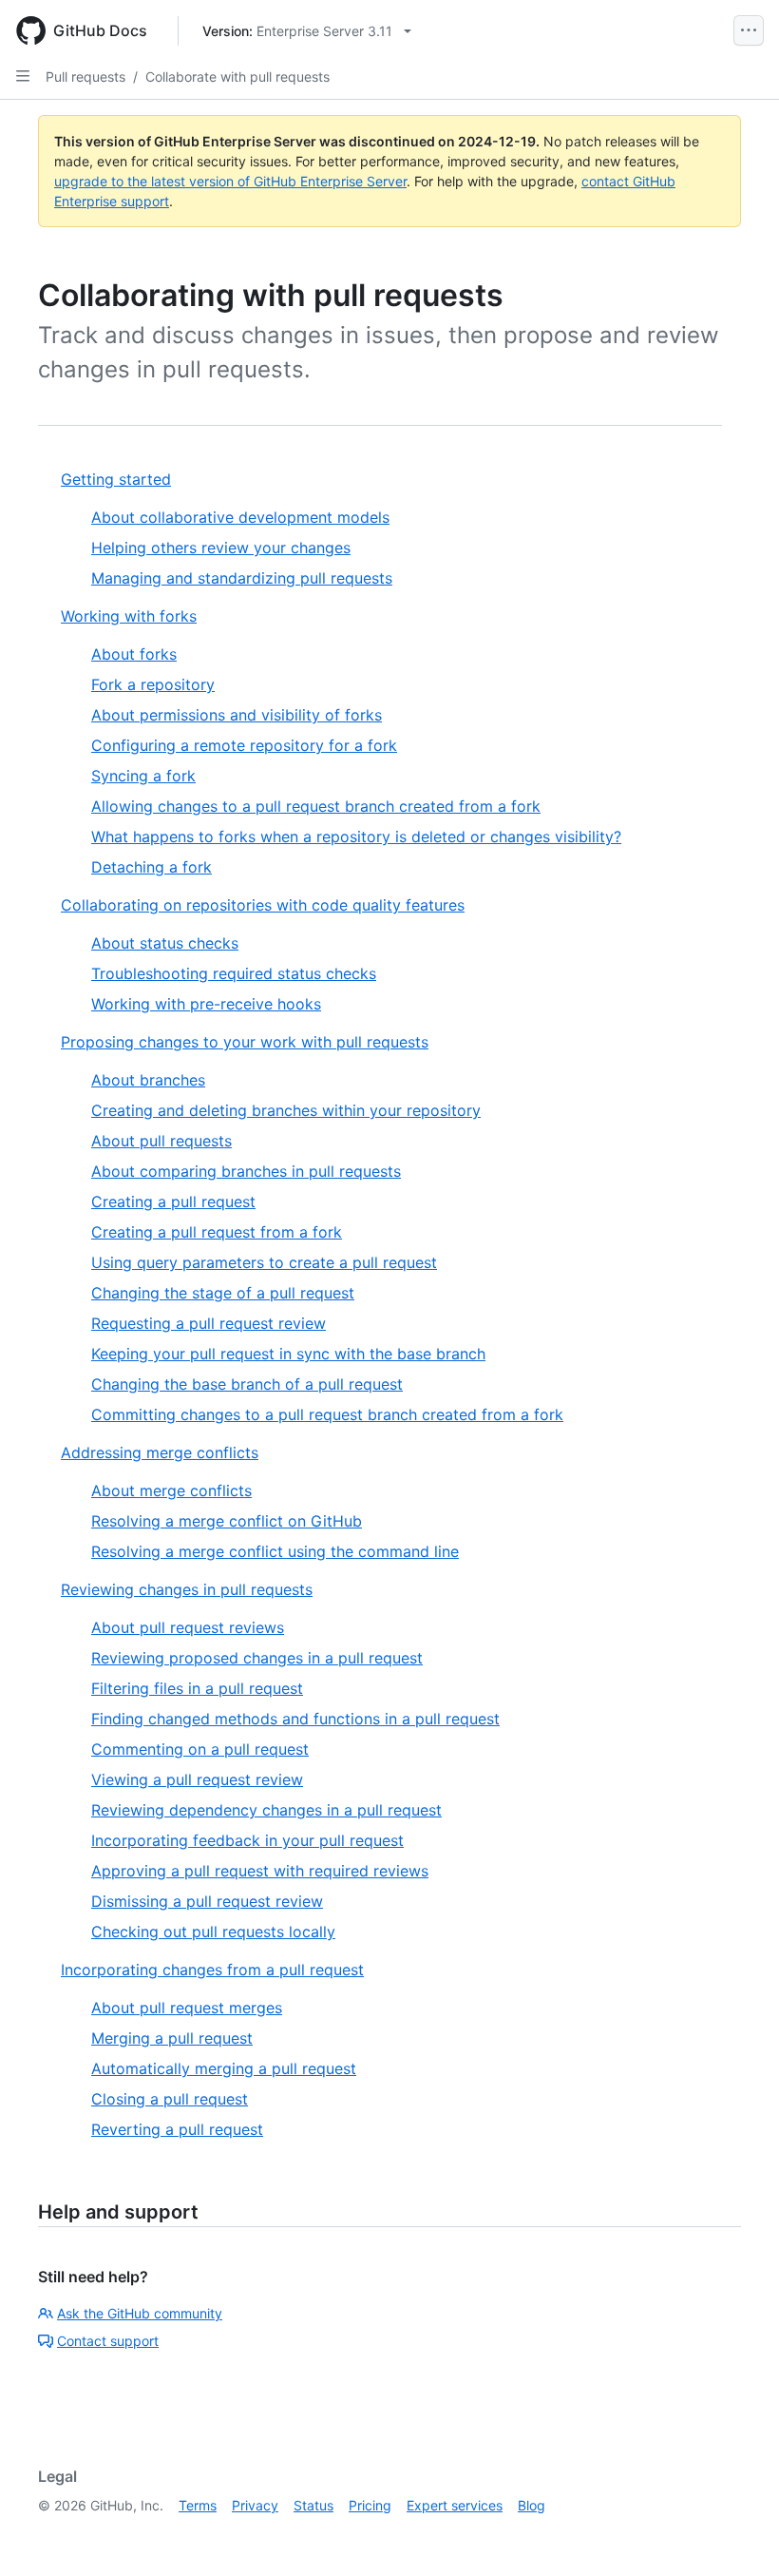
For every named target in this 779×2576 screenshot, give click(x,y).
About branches (148, 1080)
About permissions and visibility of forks (237, 715)
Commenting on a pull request (200, 1749)
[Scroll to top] (737, 2534)
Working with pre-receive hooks (206, 1004)
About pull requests (161, 1141)
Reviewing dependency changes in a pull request (266, 1810)
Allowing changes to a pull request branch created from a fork (316, 806)
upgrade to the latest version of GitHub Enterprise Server (230, 181)
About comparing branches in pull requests (246, 1171)
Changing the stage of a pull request (223, 1293)
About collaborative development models (240, 517)
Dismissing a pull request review (207, 1901)
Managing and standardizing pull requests (242, 578)
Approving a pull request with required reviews (260, 1871)
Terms (198, 2505)
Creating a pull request (173, 1201)
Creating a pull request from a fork (217, 1232)
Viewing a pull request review (197, 1779)
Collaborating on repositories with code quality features (263, 905)
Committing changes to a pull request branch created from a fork (327, 1414)
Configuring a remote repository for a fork (244, 745)
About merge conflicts (171, 1490)
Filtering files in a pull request (197, 1688)
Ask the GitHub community (140, 2313)
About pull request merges (187, 2008)
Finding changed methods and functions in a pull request (295, 1719)
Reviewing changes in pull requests (187, 1589)
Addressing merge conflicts (160, 1452)
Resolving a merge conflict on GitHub (227, 1521)
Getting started (116, 479)
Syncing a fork (143, 776)
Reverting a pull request (177, 2129)
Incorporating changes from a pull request (212, 1970)
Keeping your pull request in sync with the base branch (288, 1354)
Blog (532, 2505)
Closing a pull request (170, 2099)
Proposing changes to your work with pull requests (245, 1042)
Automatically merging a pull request (224, 2068)
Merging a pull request (172, 2038)
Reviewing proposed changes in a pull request (257, 1658)
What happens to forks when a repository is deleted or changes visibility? (356, 836)
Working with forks (129, 616)
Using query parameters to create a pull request (264, 1262)
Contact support (108, 2341)
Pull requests (85, 77)
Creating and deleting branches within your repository (286, 1110)
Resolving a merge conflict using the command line (275, 1551)
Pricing (370, 2505)
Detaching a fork (152, 867)
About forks (134, 654)
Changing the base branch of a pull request (247, 1384)
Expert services (455, 2505)
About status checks (165, 943)
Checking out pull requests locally (213, 1932)
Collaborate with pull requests (237, 77)
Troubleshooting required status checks (234, 973)
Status (313, 2505)
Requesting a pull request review (209, 1323)
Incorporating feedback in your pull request (247, 1840)
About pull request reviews (188, 1627)
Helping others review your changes (221, 548)
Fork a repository (153, 684)
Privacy (255, 2505)
